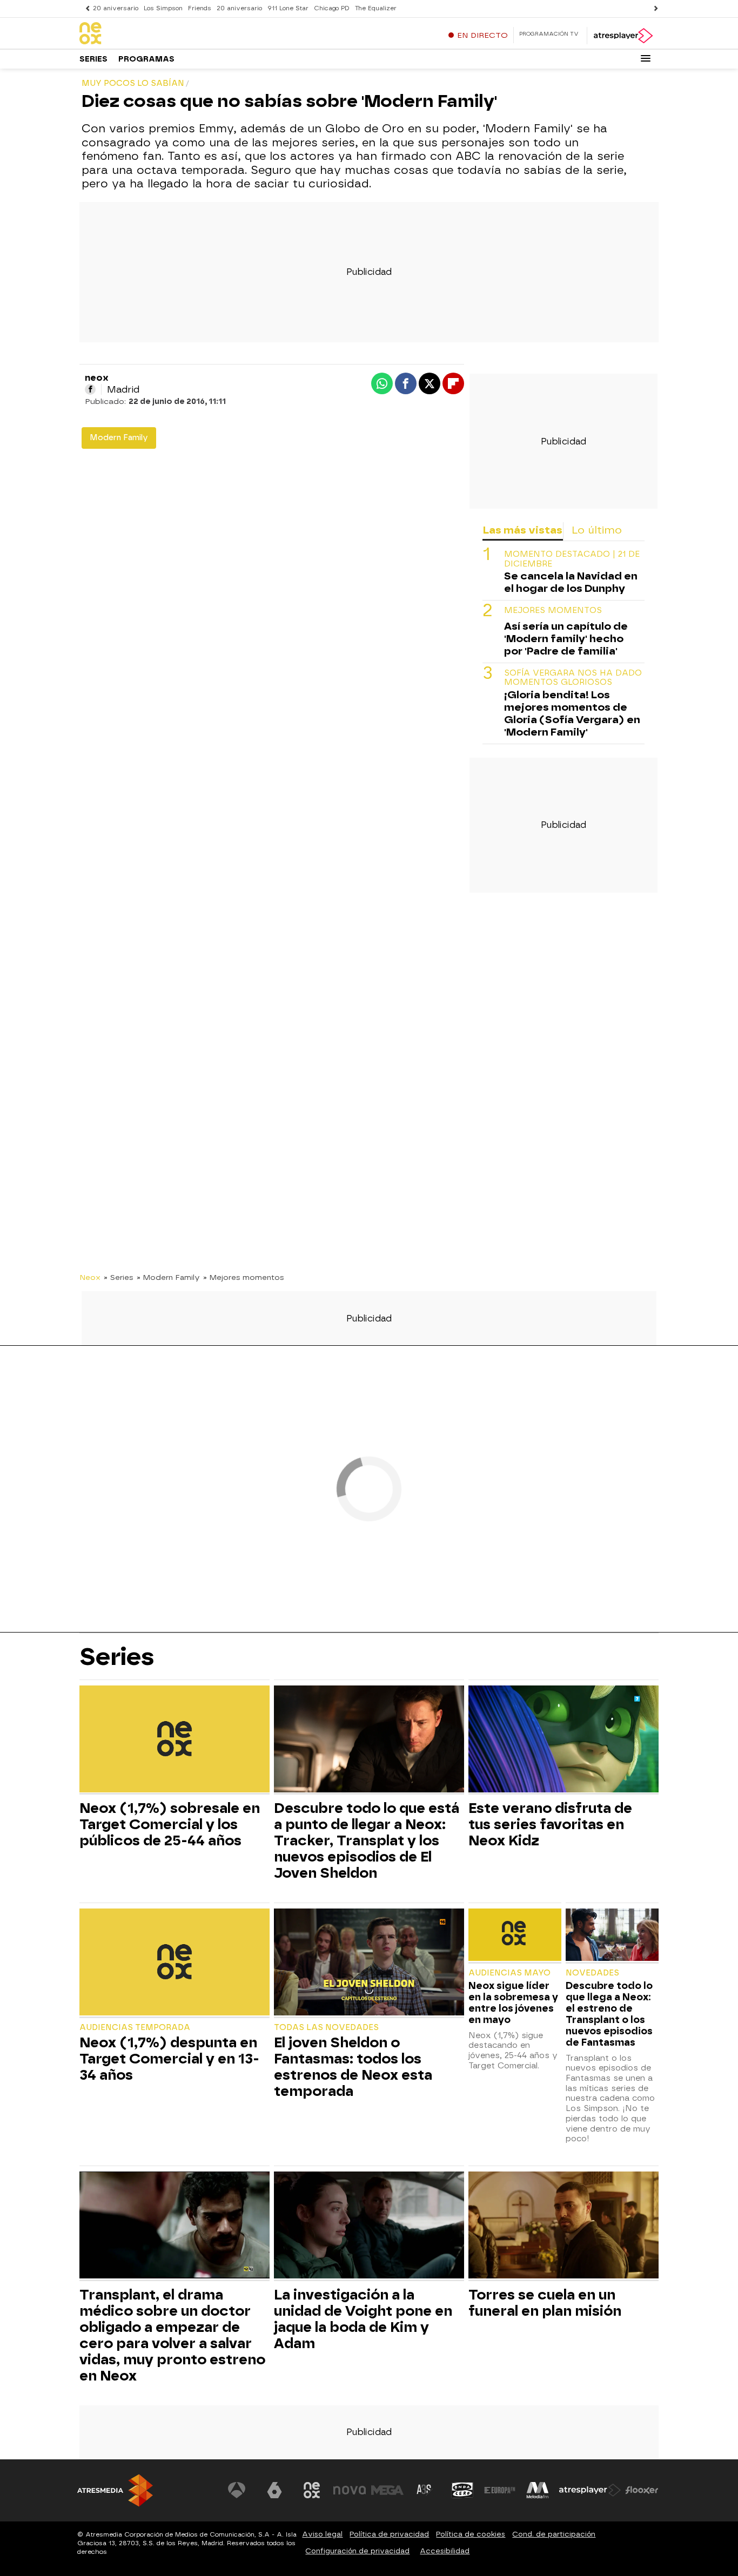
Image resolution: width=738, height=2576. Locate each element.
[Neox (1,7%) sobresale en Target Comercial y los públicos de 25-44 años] (175, 1740)
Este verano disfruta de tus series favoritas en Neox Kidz (550, 1824)
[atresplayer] (623, 36)
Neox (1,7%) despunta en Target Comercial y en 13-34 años (169, 2059)
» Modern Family (168, 1277)
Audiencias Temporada (135, 2028)
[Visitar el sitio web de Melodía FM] (538, 2490)
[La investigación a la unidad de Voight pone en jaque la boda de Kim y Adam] (369, 2226)
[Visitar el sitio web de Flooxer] (642, 2490)
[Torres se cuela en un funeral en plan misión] (563, 2226)
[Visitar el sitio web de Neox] (312, 2490)
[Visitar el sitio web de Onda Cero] (462, 2490)
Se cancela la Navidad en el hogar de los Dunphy (571, 582)
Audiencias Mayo (509, 1973)
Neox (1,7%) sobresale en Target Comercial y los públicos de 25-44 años (170, 1824)
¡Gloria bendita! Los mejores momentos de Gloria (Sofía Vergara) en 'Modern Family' (572, 713)
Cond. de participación (554, 2534)
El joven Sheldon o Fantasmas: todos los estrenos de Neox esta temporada (353, 2067)
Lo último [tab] (597, 530)
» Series (119, 1277)
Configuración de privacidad (357, 2551)
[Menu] (646, 58)
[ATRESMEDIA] (115, 2490)
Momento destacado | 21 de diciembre (572, 559)
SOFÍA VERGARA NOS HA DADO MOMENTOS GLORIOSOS (573, 678)
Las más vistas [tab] (522, 530)
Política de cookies (471, 2534)
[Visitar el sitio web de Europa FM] (500, 2490)
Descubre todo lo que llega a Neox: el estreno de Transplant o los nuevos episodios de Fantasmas (609, 2014)
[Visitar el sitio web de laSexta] (274, 2490)
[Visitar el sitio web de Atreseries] (425, 2490)
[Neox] (147, 34)
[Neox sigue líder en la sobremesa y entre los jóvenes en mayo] (515, 1936)
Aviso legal (322, 2534)
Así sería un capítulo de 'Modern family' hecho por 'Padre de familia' (566, 639)
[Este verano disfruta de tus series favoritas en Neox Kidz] (563, 1740)
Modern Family (119, 438)
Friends (200, 8)
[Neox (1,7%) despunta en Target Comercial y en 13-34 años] (175, 1963)
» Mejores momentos (244, 1277)
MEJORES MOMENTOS (553, 611)
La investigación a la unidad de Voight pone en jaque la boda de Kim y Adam (363, 2319)
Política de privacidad (389, 2534)
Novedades (592, 1973)
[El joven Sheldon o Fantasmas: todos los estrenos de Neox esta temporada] (369, 1963)
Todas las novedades (326, 2028)
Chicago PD (332, 8)
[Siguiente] (653, 8)
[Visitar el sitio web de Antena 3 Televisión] (237, 2490)
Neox (90, 1277)
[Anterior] (85, 8)
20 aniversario (116, 8)
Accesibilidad (445, 2551)
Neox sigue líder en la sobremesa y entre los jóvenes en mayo (513, 2002)
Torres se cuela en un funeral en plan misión (545, 2303)
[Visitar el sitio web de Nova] (350, 2490)
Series (93, 59)
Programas (146, 59)
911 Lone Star (288, 8)
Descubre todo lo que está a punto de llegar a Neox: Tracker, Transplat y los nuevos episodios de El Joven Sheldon (367, 1840)
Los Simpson (163, 8)
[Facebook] (90, 389)
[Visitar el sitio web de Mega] (387, 2490)
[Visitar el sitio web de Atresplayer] (590, 2490)
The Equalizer (376, 8)
